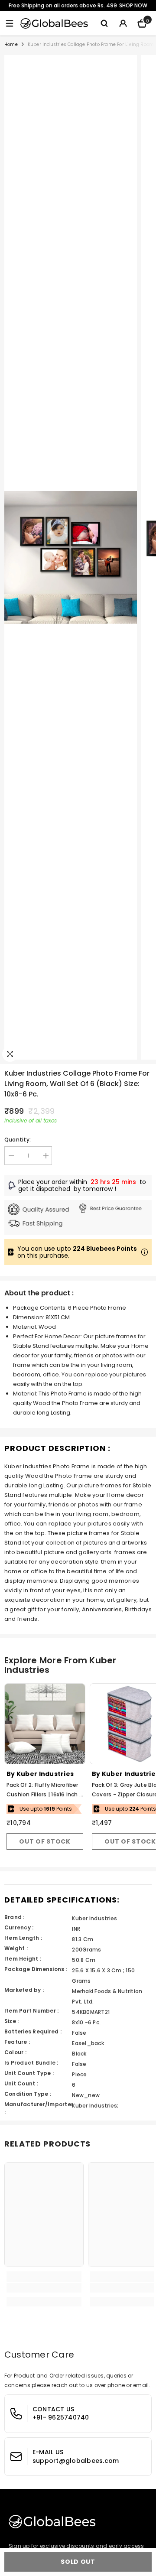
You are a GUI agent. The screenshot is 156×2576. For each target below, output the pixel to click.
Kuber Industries (45, 1774)
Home (11, 44)
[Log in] (123, 23)
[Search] (104, 23)
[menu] (10, 23)
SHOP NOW (133, 5)
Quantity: (18, 1140)
